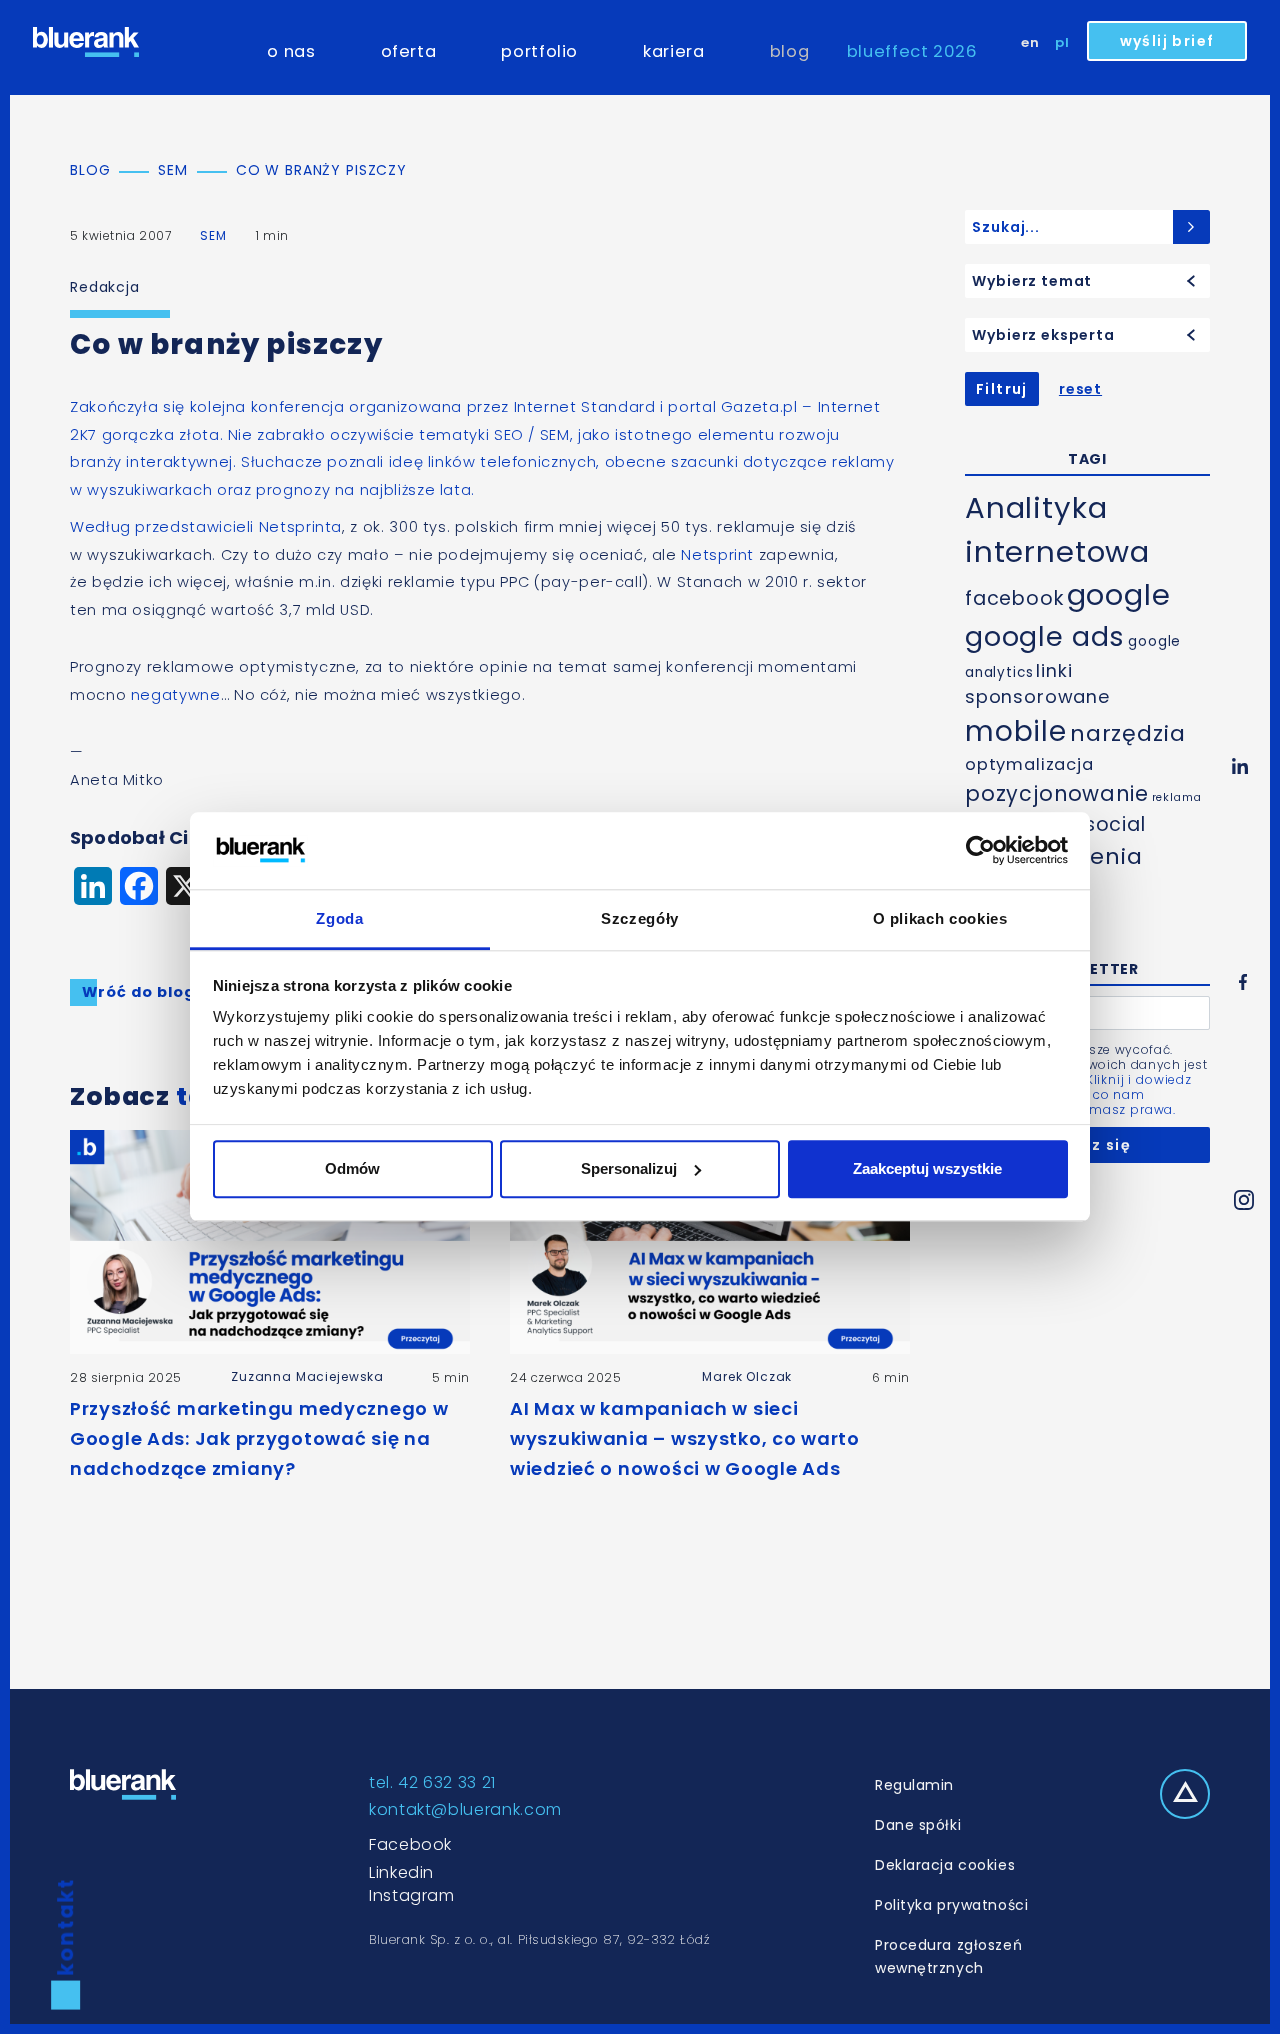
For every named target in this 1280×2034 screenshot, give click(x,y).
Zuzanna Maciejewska (307, 1376)
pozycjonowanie (1057, 793)
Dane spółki (918, 1825)
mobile (1016, 731)
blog (790, 51)
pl (1062, 42)
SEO (509, 435)
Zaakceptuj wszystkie (927, 1168)
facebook (1014, 598)
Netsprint (717, 555)
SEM (213, 235)
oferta (409, 51)
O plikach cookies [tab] (940, 918)
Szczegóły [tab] (640, 918)
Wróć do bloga (143, 992)
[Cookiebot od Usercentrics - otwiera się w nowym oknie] (980, 851)
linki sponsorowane (1037, 684)
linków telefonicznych (512, 462)
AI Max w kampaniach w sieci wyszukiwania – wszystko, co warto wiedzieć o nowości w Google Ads (685, 1438)
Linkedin (401, 1872)
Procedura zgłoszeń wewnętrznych (948, 1956)
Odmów (352, 1168)
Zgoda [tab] (339, 918)
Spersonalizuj (629, 1168)
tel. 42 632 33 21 (432, 1782)
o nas (291, 51)
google (1119, 595)
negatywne (176, 695)
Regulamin (914, 1785)
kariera (673, 51)
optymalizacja (1029, 764)
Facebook (410, 1844)
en (1030, 42)
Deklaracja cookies (945, 1865)
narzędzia (1128, 733)
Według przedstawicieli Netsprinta (206, 527)
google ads (1045, 636)
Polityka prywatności (951, 1905)
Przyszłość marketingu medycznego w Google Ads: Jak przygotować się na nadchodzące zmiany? (259, 1438)
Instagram (412, 1895)
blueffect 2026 (912, 51)
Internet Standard (585, 407)
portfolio (539, 51)
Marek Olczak (747, 1376)
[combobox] (1087, 281)
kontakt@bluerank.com (465, 1809)
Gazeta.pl (759, 407)
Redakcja (105, 287)
